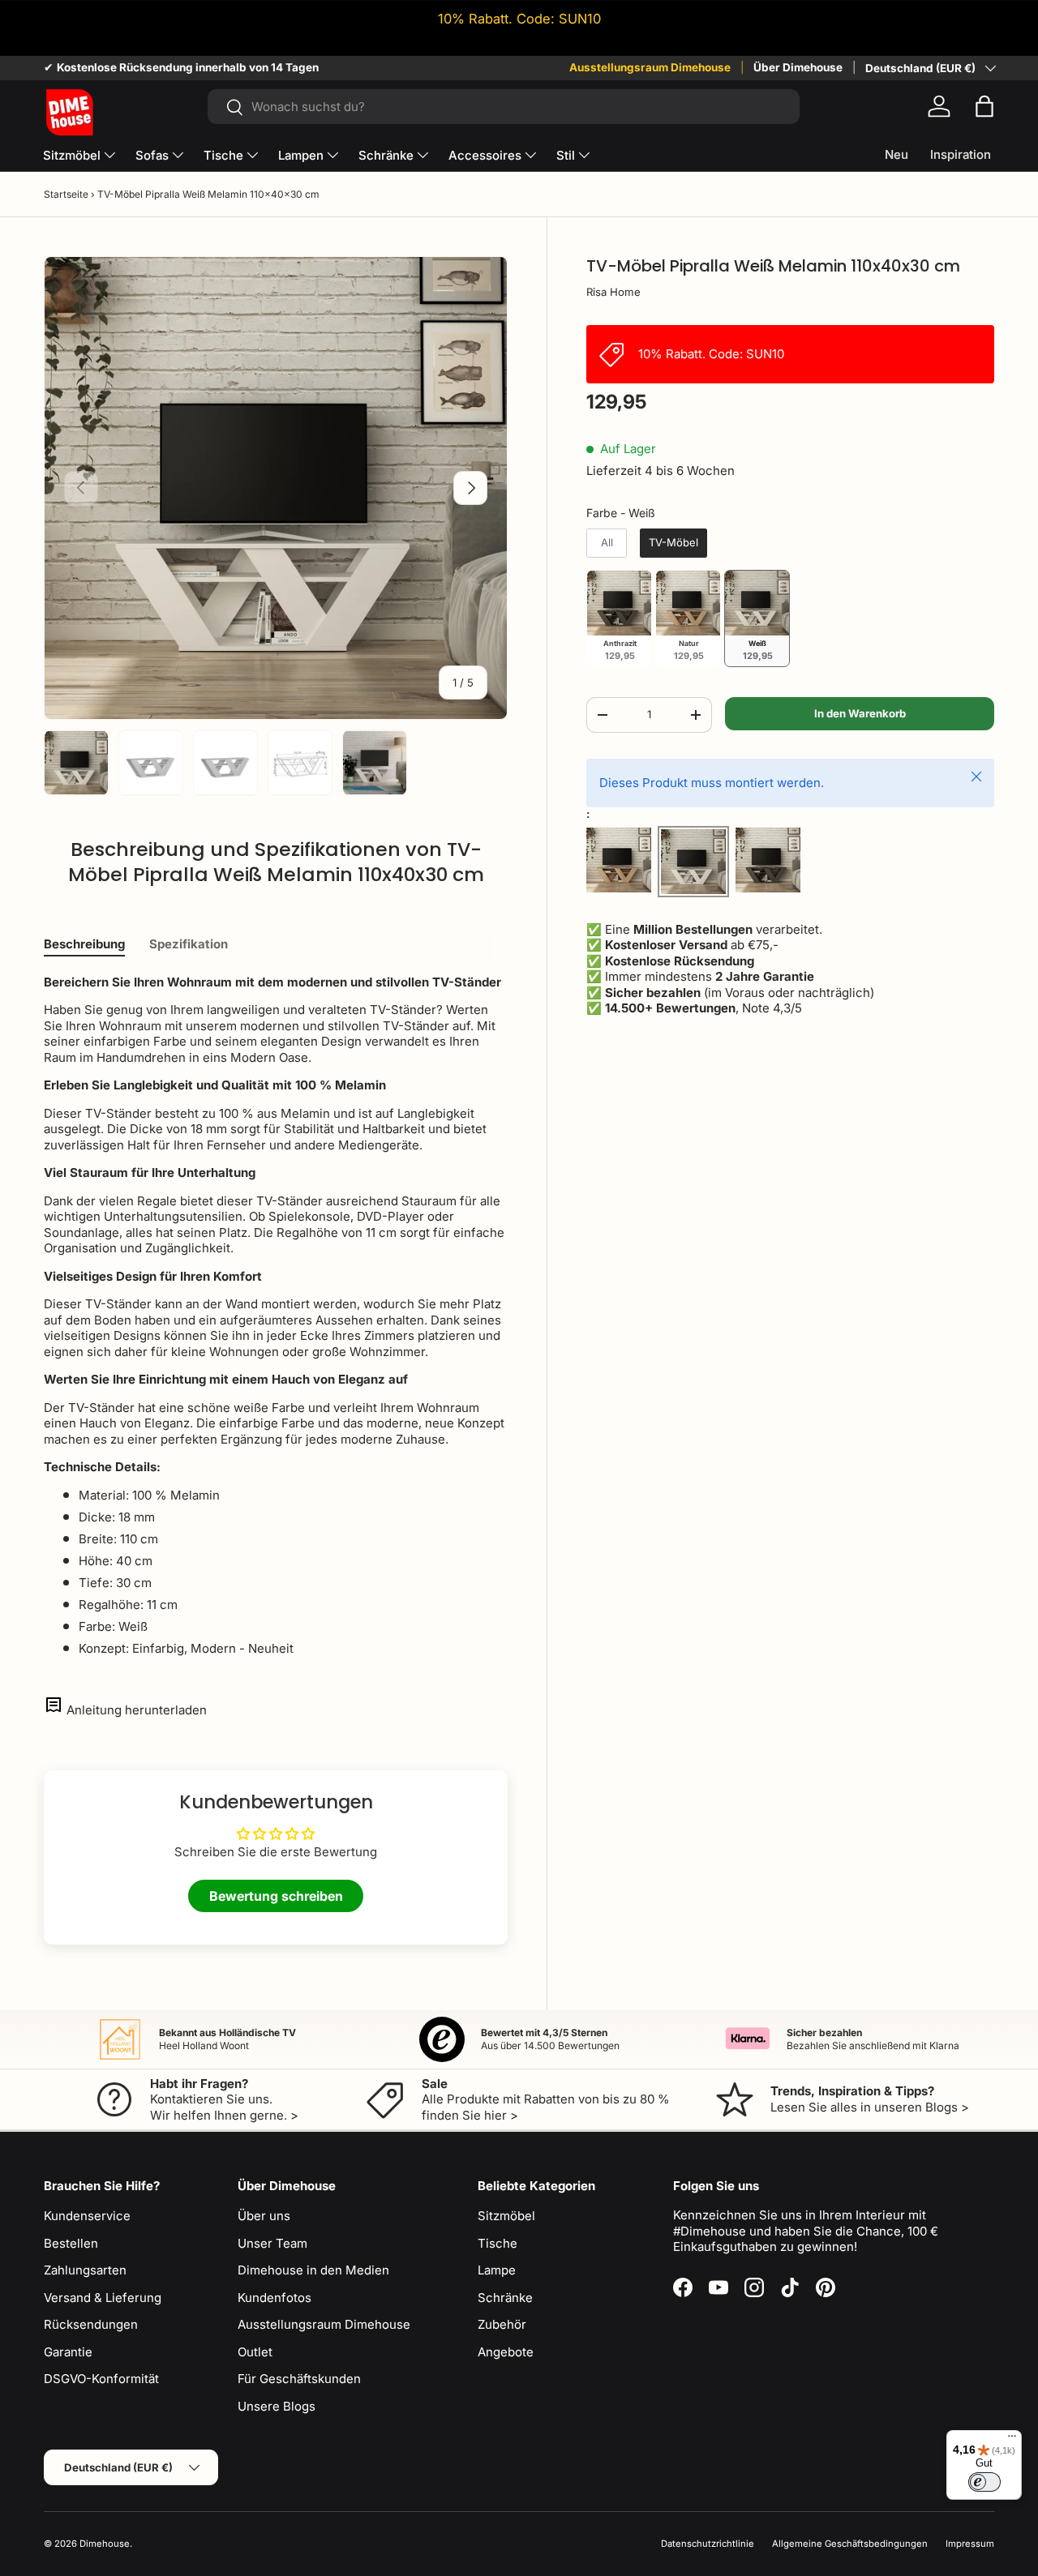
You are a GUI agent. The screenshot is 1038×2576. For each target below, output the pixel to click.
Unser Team (272, 2243)
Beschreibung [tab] (84, 944)
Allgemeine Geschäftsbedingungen (850, 2544)
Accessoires (485, 155)
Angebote (506, 2352)
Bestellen (71, 2243)
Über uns (264, 2216)
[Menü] (1012, 2440)
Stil (566, 155)
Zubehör (502, 2324)
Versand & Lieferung (103, 2298)
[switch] (984, 2482)
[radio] (607, 543)
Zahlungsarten (85, 2270)
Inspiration (961, 154)
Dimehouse (105, 2544)
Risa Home (613, 292)
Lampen (301, 155)
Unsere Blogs (277, 2406)
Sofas (152, 155)
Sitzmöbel (72, 155)
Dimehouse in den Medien (313, 2270)
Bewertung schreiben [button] (276, 1896)
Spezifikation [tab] (189, 944)
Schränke (386, 155)
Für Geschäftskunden (299, 2379)
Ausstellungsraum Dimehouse (650, 67)
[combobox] (504, 107)
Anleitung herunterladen (137, 1710)
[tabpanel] (276, 1316)
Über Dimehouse (798, 67)
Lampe (497, 2270)
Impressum (970, 2544)
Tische (223, 155)
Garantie (68, 2352)
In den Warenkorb (860, 713)
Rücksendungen (91, 2324)
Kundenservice (87, 2216)
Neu (896, 154)
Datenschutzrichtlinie (708, 2544)
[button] (984, 106)
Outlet (255, 2352)
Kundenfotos (275, 2298)
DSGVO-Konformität (101, 2379)
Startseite (66, 194)
